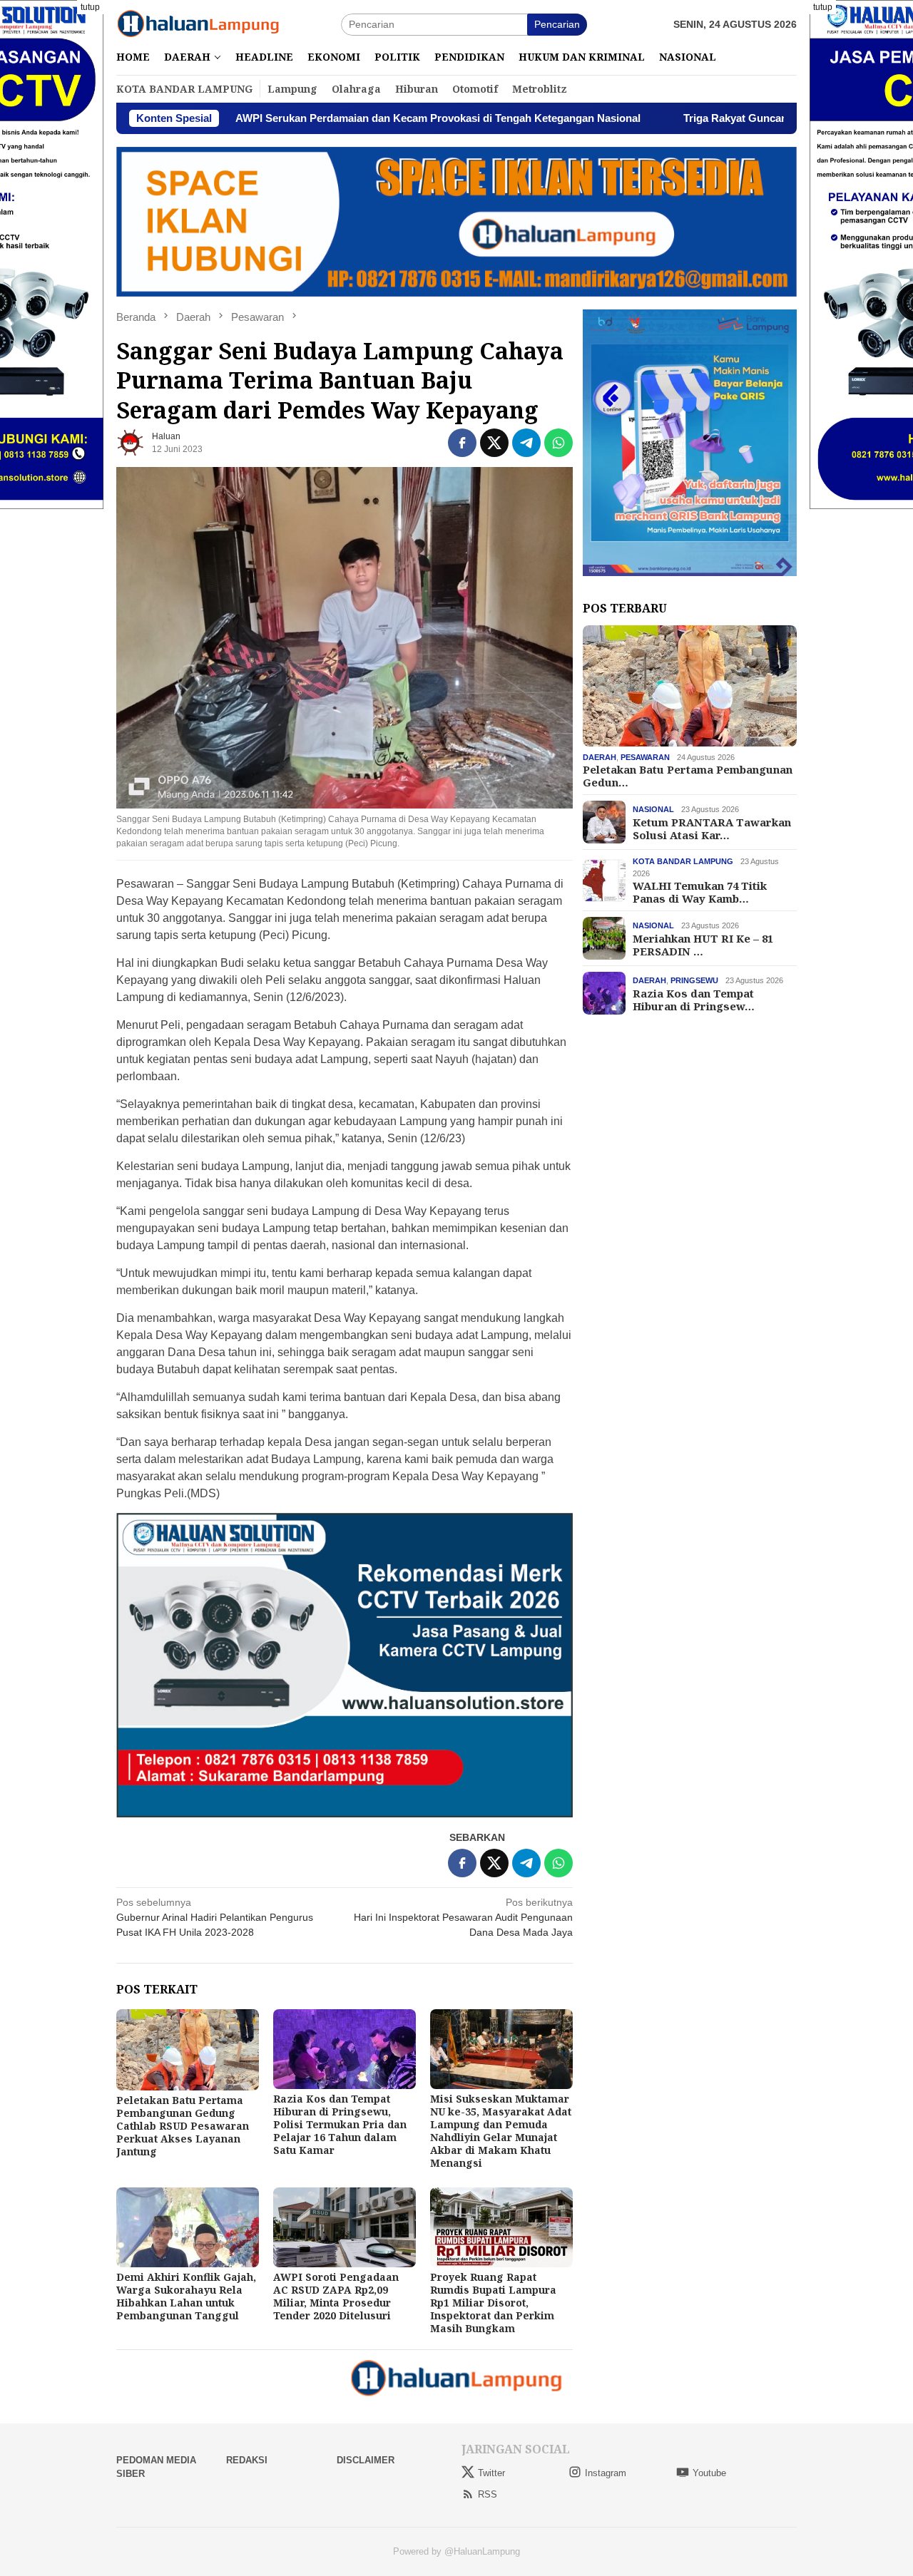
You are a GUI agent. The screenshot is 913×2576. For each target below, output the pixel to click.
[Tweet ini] (494, 443)
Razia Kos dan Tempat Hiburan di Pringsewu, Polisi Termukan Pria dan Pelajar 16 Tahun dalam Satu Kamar (340, 2124)
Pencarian (557, 24)
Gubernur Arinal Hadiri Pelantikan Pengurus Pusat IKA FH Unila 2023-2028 (215, 1917)
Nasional (653, 809)
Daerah (600, 757)
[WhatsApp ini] (558, 443)
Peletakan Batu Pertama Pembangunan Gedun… (688, 776)
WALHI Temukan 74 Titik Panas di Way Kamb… (700, 892)
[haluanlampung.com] (198, 24)
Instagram (606, 2473)
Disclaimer (366, 2460)
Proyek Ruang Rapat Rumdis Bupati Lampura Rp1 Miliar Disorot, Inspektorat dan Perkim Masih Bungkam (493, 2303)
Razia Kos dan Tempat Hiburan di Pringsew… (694, 999)
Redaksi (247, 2460)
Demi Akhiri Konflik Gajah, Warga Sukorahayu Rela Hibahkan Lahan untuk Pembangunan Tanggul (186, 2296)
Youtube (709, 2473)
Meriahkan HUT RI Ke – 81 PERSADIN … (703, 944)
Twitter (491, 2473)
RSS (488, 2494)
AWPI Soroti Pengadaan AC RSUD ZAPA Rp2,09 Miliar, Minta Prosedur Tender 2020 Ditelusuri (336, 2296)
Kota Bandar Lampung (683, 861)
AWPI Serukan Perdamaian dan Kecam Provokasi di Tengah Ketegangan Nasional (321, 118)
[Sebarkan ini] (462, 443)
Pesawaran (645, 757)
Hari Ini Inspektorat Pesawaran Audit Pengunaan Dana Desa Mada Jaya (463, 1917)
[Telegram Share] (526, 443)
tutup (90, 7)
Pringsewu (694, 980)
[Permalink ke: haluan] (131, 441)
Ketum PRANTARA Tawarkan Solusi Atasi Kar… (712, 828)
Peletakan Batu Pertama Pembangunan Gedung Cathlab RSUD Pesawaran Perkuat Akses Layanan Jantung (183, 2126)
